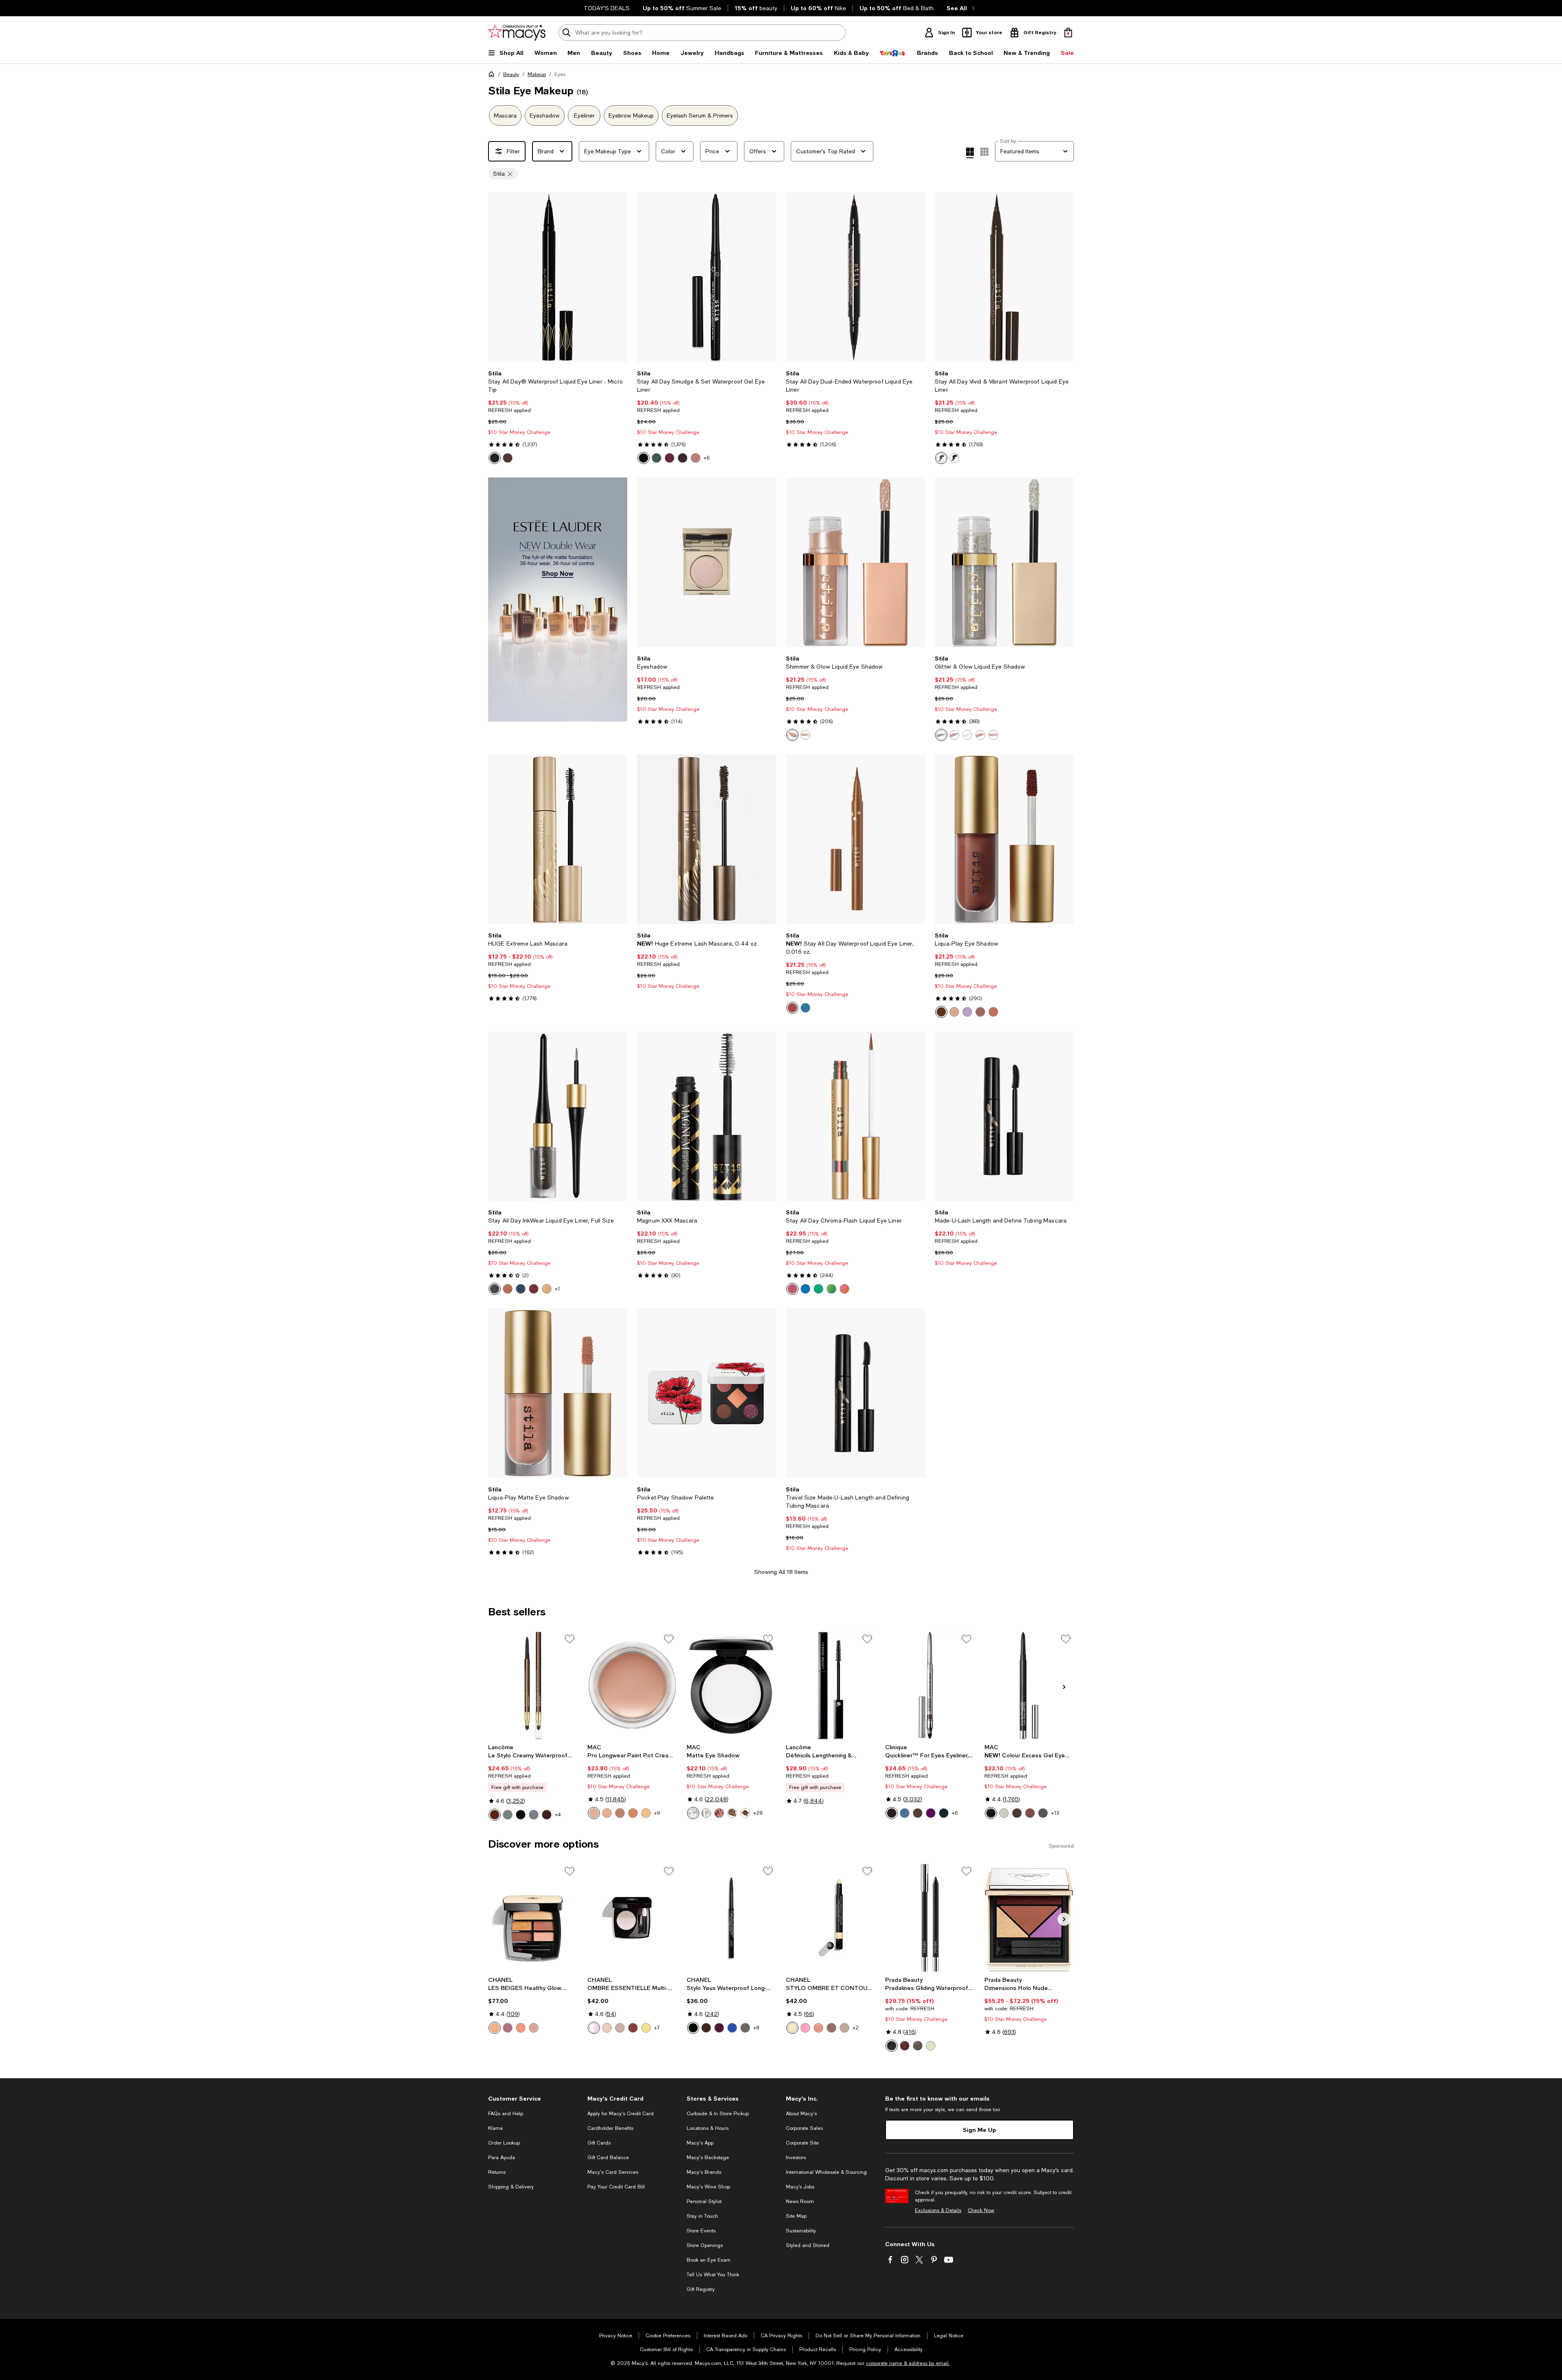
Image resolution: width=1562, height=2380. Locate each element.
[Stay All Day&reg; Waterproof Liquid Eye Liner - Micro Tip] (558, 277)
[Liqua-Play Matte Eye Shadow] (558, 1393)
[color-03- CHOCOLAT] (547, 1815)
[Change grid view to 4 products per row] (970, 153)
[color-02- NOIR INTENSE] (521, 1815)
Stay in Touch (702, 2216)
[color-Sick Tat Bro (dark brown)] (1017, 1813)
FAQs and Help (506, 2114)
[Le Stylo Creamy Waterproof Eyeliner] (533, 1685)
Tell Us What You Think (713, 2275)
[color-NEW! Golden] (495, 2028)
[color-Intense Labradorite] (954, 458)
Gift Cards (599, 2143)
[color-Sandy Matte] (993, 1012)
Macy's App (700, 2143)
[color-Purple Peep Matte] (967, 1012)
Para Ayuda (502, 2158)
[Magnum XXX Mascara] (707, 1116)
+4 (558, 1815)
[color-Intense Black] (495, 458)
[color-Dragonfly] (831, 1289)
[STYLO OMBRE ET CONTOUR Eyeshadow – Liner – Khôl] (831, 1918)
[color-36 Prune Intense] (719, 2028)
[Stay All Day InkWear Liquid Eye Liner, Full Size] (558, 1116)
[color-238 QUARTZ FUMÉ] (620, 2028)
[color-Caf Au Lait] (792, 1008)
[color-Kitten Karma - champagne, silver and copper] (954, 735)
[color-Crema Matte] (954, 1012)
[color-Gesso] (693, 1813)
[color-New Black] (944, 1813)
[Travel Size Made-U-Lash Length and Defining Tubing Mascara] (855, 1393)
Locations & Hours (708, 2128)
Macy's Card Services (613, 2172)
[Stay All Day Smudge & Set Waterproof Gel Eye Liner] (707, 277)
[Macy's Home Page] (517, 33)
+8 (756, 2028)
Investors (796, 2158)
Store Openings (705, 2245)
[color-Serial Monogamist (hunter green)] (1043, 1813)
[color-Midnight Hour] (495, 1289)
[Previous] (498, 277)
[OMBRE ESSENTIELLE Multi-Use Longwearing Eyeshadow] (632, 1918)
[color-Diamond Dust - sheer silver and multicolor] (941, 735)
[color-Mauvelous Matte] (980, 1012)
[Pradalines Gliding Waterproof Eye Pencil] (930, 1918)
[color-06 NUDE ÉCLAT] (844, 2028)
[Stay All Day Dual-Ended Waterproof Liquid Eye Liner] (855, 277)
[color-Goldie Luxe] (547, 1289)
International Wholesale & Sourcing (826, 2172)
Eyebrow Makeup (631, 116)
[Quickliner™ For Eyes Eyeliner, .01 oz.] (930, 1685)
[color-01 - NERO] (892, 2046)
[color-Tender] (534, 2028)
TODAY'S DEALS (607, 8)
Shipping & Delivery (511, 2187)
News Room (800, 2201)
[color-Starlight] (805, 735)
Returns (497, 2172)
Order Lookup (504, 2143)
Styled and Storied (808, 2245)
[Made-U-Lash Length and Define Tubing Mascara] (1004, 1116)
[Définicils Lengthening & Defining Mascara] (831, 1685)
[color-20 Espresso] (706, 2028)
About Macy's (801, 2114)
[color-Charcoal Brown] (732, 1813)
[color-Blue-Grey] (905, 1813)
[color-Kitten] (792, 735)
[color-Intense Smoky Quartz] (941, 458)
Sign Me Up (980, 2130)
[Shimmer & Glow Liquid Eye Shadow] (855, 562)
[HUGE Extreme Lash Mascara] (558, 839)
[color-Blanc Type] (706, 1813)
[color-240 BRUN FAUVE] (633, 2028)
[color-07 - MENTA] (931, 2046)
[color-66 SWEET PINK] (805, 2028)
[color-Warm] (521, 2028)
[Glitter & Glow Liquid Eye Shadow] (1004, 562)
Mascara (505, 116)
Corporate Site (802, 2143)
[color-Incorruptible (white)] (1004, 1813)
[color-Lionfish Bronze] (696, 458)
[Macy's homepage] (493, 76)
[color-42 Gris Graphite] (745, 2028)
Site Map (796, 2216)
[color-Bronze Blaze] (508, 1289)
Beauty (511, 74)
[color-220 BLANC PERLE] (594, 2028)
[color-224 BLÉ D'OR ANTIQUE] (646, 2028)
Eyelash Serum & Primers (700, 116)
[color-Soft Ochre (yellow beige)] (646, 1813)
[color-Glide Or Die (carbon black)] (991, 1813)
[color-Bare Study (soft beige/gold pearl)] (607, 1813)
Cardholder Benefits (610, 2128)
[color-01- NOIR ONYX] (508, 1815)
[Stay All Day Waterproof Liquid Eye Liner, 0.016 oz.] (855, 839)
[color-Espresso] (745, 1813)
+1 (557, 1289)
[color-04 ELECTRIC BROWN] (831, 2028)
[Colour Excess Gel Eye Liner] (1029, 1685)
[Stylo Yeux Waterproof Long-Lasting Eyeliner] (731, 1918)
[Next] (617, 277)
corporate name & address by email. (908, 2363)
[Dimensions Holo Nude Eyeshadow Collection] (1029, 1918)
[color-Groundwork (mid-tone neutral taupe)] (620, 1813)
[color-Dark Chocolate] (918, 1813)
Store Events (701, 2231)
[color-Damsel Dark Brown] (683, 458)
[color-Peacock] (818, 1289)
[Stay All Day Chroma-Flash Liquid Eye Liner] (855, 1116)
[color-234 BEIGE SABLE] (607, 2028)
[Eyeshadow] (707, 562)
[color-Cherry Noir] (534, 1289)
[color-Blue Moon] (521, 1289)
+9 (657, 1813)
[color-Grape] (931, 1813)
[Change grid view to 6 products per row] (984, 152)
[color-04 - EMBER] (918, 2046)
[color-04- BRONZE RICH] (495, 1815)
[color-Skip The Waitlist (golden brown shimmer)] (1030, 1813)
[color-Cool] (508, 2028)
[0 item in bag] (1068, 33)
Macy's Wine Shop (708, 2187)
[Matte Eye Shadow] (731, 1685)
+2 (856, 2028)
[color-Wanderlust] (993, 735)
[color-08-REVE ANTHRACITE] (534, 1815)
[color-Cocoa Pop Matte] (941, 1012)
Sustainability (801, 2231)
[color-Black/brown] (892, 1813)
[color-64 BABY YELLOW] (792, 2028)
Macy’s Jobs (800, 2187)
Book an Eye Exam (709, 2260)
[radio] (495, 458)
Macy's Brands (704, 2172)
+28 (758, 1813)
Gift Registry (701, 2289)
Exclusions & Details (938, 2210)
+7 (657, 2028)
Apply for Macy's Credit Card (621, 2114)
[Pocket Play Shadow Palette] (707, 1393)
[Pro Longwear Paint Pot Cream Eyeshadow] (632, 1685)
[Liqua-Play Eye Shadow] (1004, 839)
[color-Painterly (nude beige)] (594, 1813)
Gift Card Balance (608, 2158)
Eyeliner (584, 116)
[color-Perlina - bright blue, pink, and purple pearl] (967, 735)
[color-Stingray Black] (644, 458)
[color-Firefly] (792, 1289)
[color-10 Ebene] (693, 2028)
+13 (1055, 1813)
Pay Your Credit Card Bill (616, 2187)
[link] (558, 417)
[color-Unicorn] (844, 1289)
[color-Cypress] (657, 458)
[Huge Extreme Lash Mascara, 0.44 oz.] (707, 839)
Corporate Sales (804, 2128)
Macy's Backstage (708, 2158)
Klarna (495, 2128)
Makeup (537, 74)
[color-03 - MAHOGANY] (905, 2046)
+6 (707, 458)
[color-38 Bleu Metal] (732, 2028)
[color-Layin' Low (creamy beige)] (633, 1813)
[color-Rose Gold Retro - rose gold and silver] (980, 735)
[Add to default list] (569, 1639)
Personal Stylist (704, 2201)
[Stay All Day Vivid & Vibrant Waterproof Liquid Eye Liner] (1004, 277)
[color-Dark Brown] (508, 458)
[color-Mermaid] (805, 1289)
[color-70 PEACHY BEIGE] (818, 2028)
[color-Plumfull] (670, 458)
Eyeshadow (545, 116)
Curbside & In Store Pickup (718, 2114)
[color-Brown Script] (719, 1813)
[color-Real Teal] (805, 1008)
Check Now (981, 2210)
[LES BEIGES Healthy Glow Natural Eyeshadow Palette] (533, 1918)
